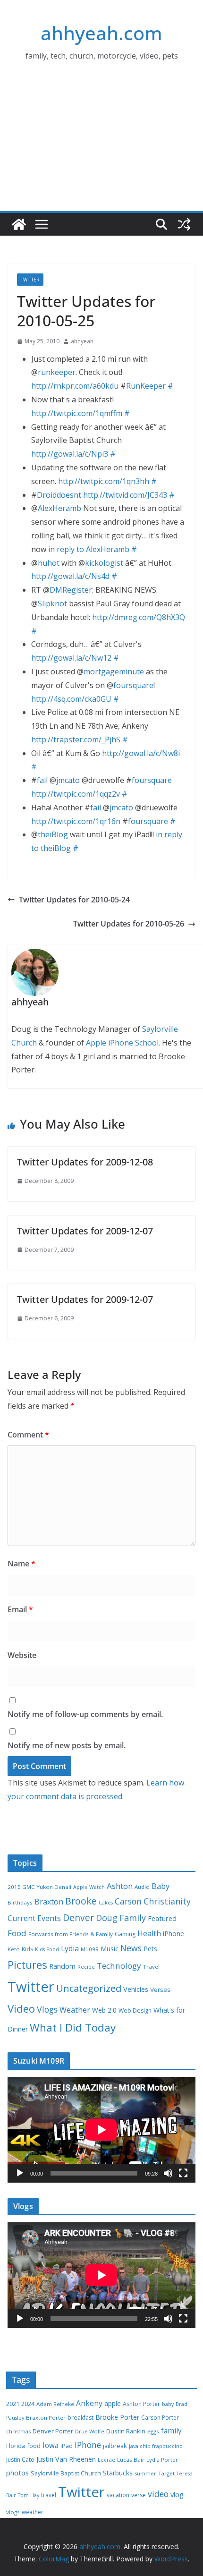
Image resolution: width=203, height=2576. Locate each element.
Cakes (106, 1903)
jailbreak (115, 2446)
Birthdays (20, 1902)
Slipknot (52, 604)
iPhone (173, 1934)
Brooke (81, 1901)
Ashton (120, 1886)
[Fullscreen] (183, 2173)
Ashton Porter (141, 2404)
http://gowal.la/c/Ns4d (70, 576)
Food (17, 1933)
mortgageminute (114, 672)
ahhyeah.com (101, 33)
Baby (161, 1886)
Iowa (51, 2445)
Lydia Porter (162, 2460)
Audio (142, 1887)
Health (149, 1933)
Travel (151, 1967)
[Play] (20, 2173)
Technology (119, 1966)
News (131, 1948)
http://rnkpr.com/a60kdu (75, 386)
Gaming (125, 1934)
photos (17, 2473)
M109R (90, 1949)
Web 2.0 (104, 2010)
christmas (18, 2431)
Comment (28, 1435)
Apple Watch (89, 1887)
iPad (67, 2446)
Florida (16, 2446)
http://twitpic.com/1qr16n (76, 821)
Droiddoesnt (59, 495)
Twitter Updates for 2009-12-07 (85, 1231)
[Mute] (168, 2173)
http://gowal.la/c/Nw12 (71, 658)
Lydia (70, 1948)
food (34, 2446)
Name (21, 1564)
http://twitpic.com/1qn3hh (104, 481)
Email (20, 1609)
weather (33, 2512)
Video (21, 2008)
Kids (27, 1949)
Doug (107, 1918)
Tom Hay (29, 2495)
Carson (128, 1901)
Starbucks (118, 2473)
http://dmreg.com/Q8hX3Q (139, 617)
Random (62, 1966)
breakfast (80, 2418)
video (158, 2494)
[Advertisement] (101, 149)
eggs (153, 2431)
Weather (75, 2010)
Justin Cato (20, 2460)
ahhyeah (82, 341)
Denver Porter (53, 2431)
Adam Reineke (55, 2404)
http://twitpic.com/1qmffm (77, 413)
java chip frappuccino (156, 2446)
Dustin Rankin (126, 2431)
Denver (78, 1918)
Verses (160, 1989)
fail (42, 780)
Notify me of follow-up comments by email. (85, 1714)
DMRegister (71, 590)
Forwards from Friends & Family (71, 1934)
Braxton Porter (46, 2418)
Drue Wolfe (90, 2431)
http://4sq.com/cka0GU (71, 699)
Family (133, 1918)
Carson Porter (160, 2418)
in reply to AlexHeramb (89, 549)
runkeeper (57, 372)
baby (168, 2404)
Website (22, 1655)
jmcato (68, 780)
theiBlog (53, 834)
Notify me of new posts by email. (67, 1745)
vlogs (13, 2512)
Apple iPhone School (122, 1043)
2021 (13, 2404)
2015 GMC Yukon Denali (39, 1887)
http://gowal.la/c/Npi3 (70, 454)
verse (139, 2495)
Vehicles (136, 1989)
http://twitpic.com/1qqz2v (76, 794)
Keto (14, 1949)
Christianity (167, 1901)
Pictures (27, 1965)
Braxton (49, 1902)
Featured (162, 1918)
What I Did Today (73, 2028)
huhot (49, 563)
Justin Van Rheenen (66, 2459)
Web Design (135, 2011)
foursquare (133, 685)
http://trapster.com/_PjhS (76, 740)
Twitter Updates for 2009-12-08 (85, 1162)
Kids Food (47, 1949)
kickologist (104, 563)
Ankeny (89, 2403)
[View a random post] (184, 224)
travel (49, 2495)
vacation (118, 2495)
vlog (177, 2495)
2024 (28, 2404)
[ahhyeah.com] (19, 224)
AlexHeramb (59, 508)
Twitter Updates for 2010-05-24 (74, 900)
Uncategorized (89, 1988)
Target (166, 2473)
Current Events (34, 1918)
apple (113, 2403)
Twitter (30, 280)
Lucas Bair (131, 2460)
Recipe (86, 1967)
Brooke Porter (117, 2417)
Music (110, 1948)
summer (145, 2473)
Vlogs (47, 2009)
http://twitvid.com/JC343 (125, 495)
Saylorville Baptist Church (66, 2473)
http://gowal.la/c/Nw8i (141, 753)
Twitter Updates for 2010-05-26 (129, 924)
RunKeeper (146, 386)
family (171, 2431)
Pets (150, 1949)
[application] (101, 2130)
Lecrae (106, 2460)
